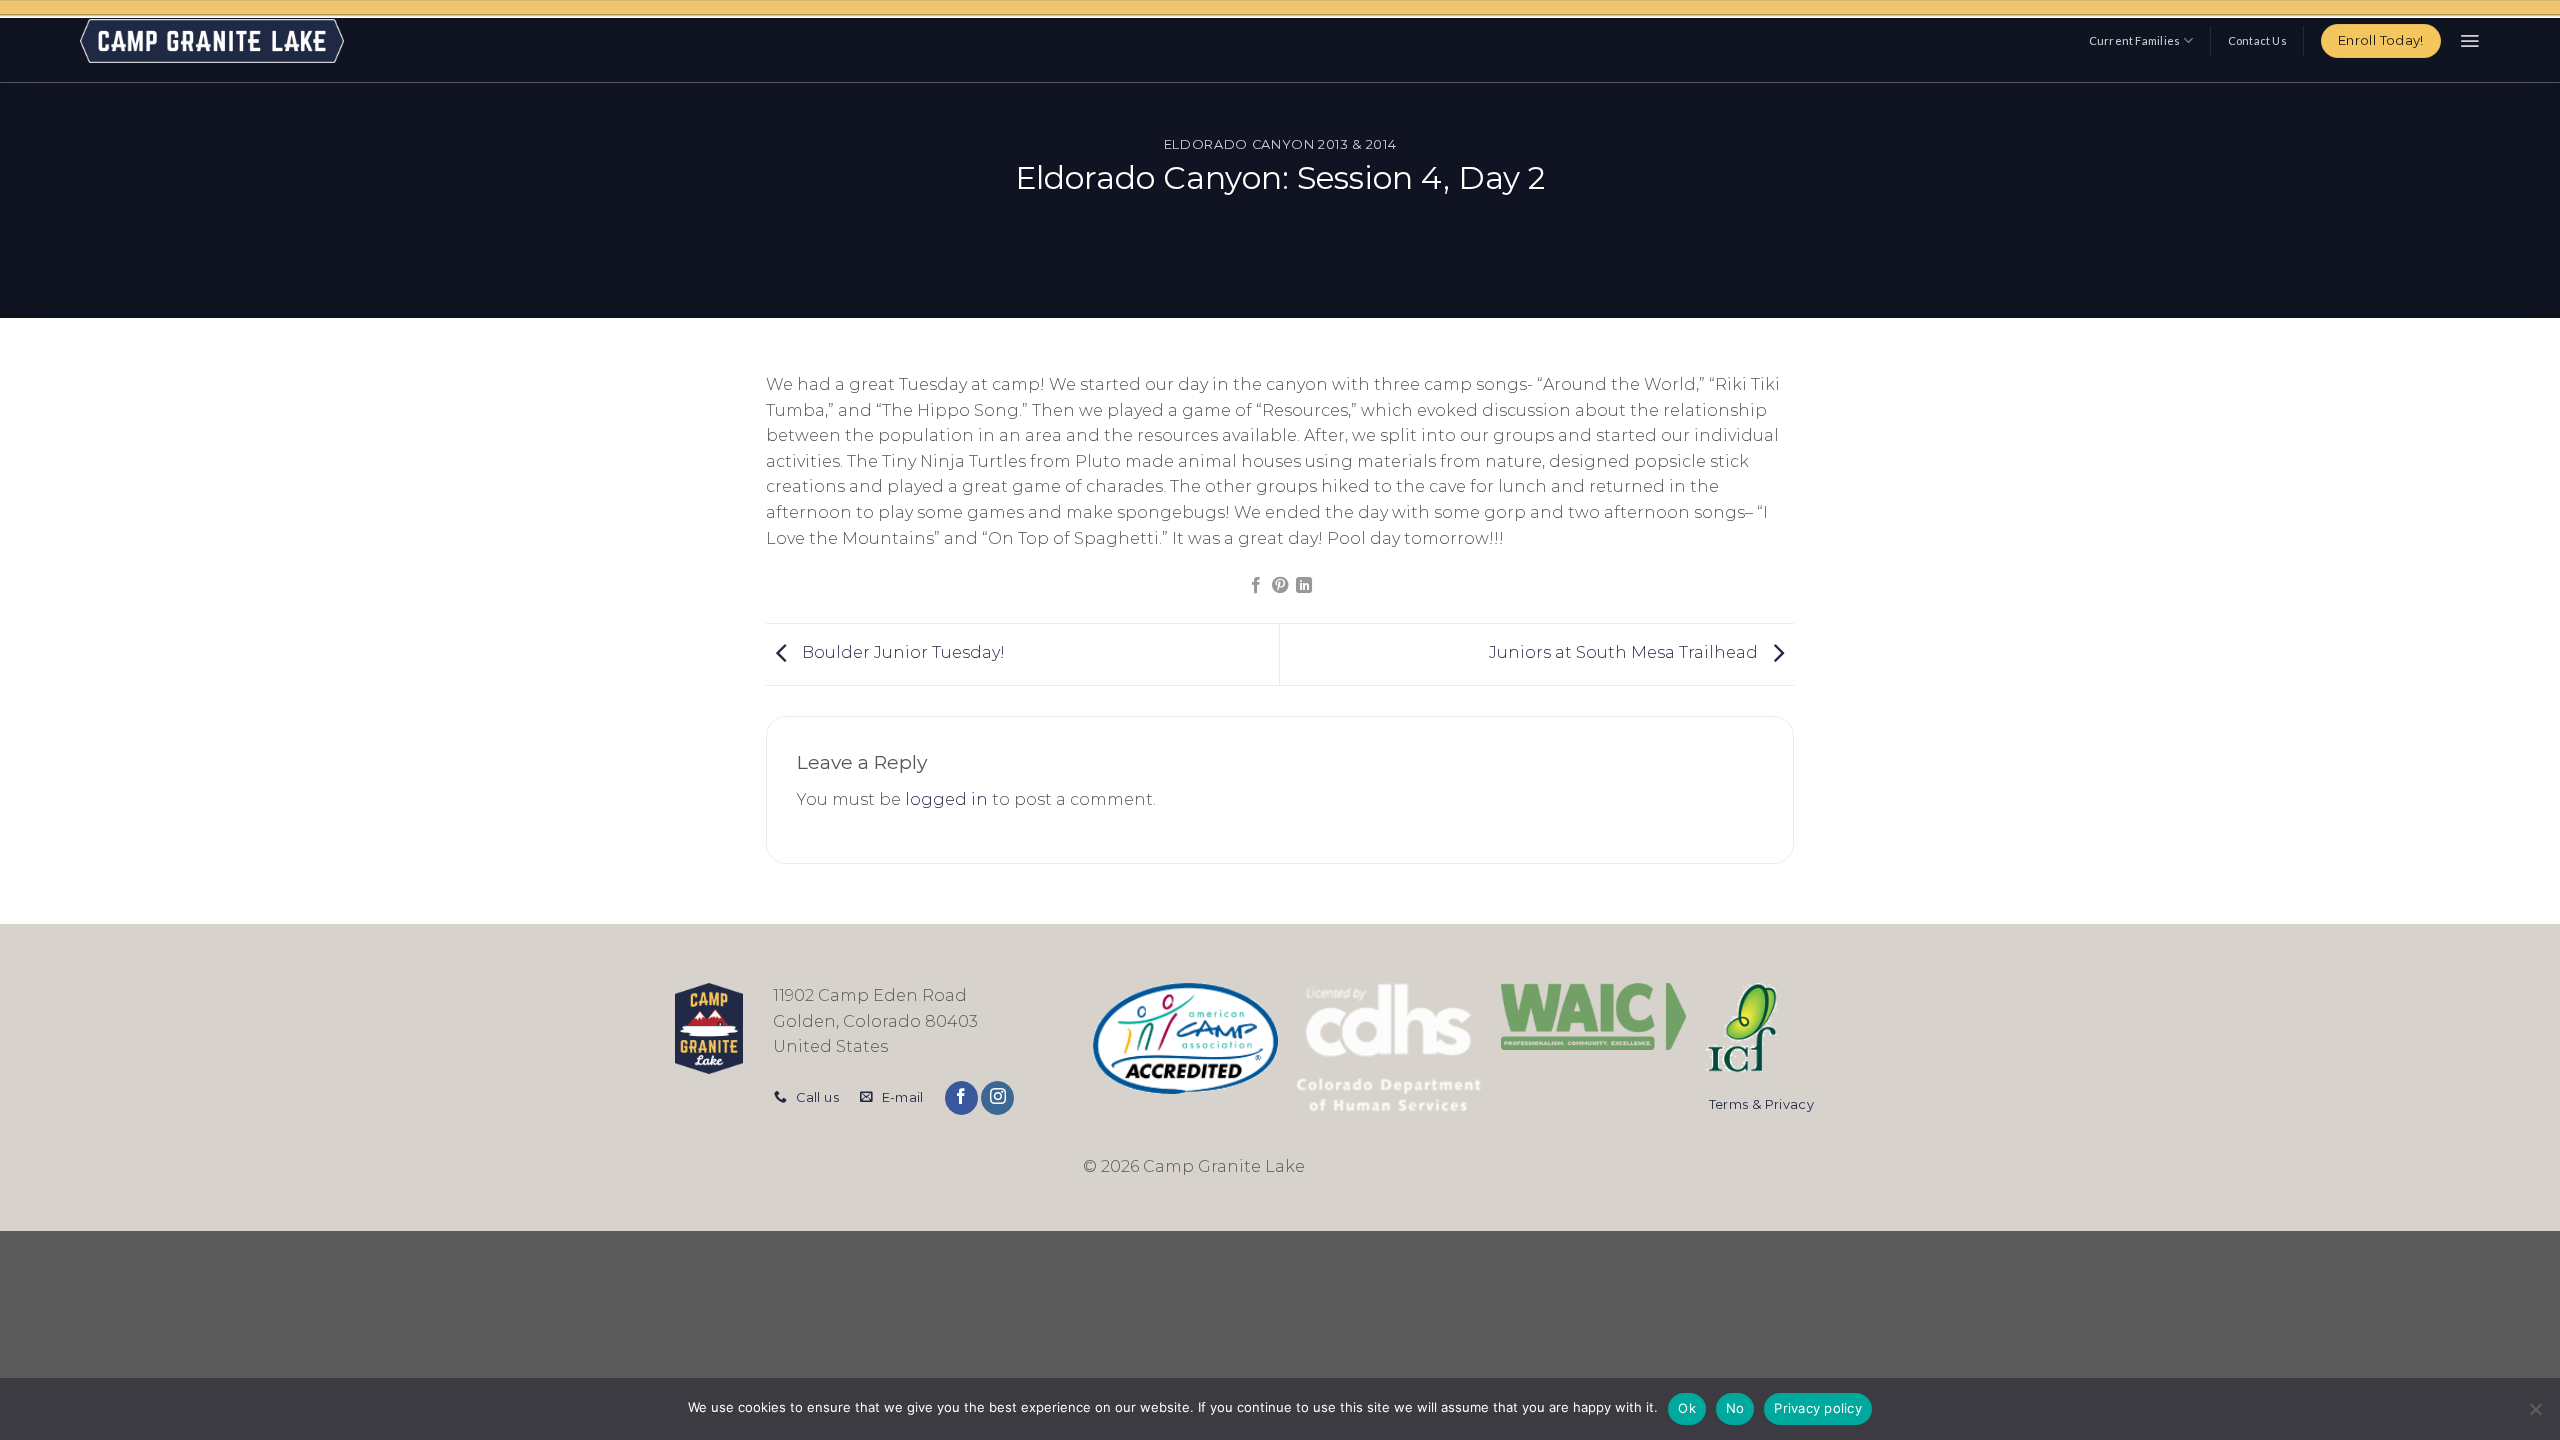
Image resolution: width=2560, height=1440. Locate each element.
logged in (946, 799)
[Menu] (2469, 41)
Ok (1687, 1408)
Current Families (2135, 40)
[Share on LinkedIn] (1304, 586)
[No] (2535, 1415)
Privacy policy (1818, 1408)
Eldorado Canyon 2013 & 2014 (1280, 144)
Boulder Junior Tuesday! (901, 652)
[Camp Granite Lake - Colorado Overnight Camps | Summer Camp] (212, 41)
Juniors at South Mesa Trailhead (1625, 652)
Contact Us (2257, 40)
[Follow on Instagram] (997, 1098)
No (1735, 1408)
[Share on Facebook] (1255, 586)
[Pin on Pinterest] (1280, 586)
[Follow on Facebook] (961, 1098)
